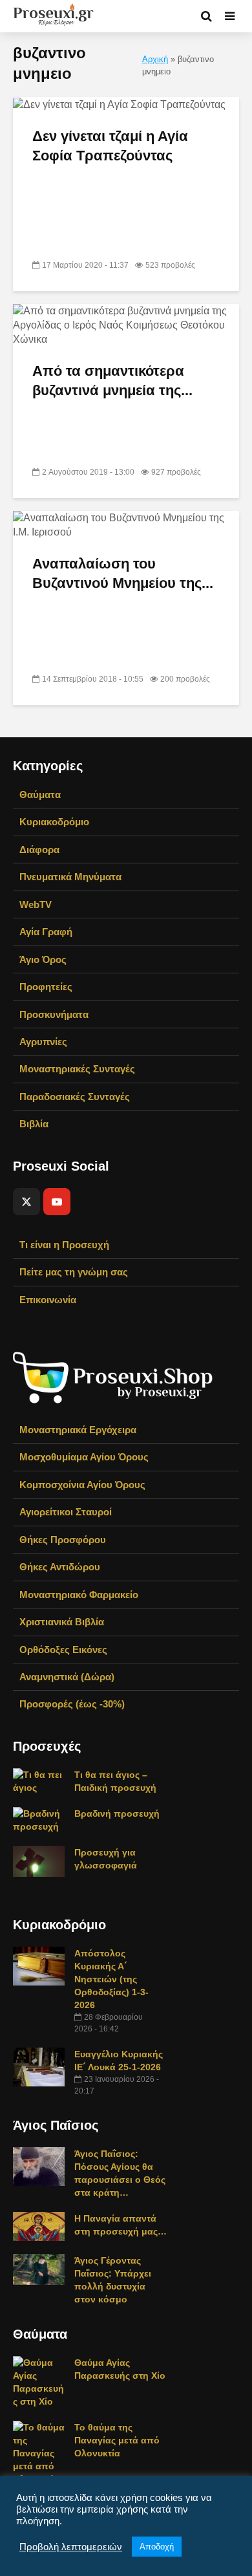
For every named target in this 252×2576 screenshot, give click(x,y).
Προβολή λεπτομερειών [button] (71, 2547)
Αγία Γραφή (46, 932)
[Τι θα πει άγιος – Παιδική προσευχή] (39, 1780)
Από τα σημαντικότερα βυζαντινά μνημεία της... (112, 381)
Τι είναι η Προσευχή (64, 1245)
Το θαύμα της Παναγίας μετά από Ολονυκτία (117, 2440)
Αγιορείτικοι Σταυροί (66, 1512)
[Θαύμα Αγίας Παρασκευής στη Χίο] (39, 2381)
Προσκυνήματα (54, 1014)
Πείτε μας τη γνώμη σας (74, 1272)
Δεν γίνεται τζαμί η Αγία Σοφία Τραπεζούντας (110, 146)
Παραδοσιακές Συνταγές (75, 1097)
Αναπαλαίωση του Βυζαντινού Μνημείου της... (123, 573)
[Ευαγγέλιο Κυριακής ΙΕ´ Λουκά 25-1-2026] (39, 2066)
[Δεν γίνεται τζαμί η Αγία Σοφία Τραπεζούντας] (119, 104)
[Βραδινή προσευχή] (39, 1819)
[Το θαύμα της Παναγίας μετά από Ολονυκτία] (39, 2452)
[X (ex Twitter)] (26, 1202)
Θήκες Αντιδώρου (60, 1567)
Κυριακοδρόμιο (54, 822)
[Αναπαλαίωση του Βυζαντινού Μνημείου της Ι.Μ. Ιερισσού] (126, 524)
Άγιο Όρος (43, 959)
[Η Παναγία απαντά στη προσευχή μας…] (39, 2225)
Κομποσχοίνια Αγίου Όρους (82, 1485)
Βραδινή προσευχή (117, 1813)
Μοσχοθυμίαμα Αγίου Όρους (84, 1457)
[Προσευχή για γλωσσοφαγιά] (39, 1861)
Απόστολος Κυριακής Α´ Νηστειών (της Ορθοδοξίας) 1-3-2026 (111, 1979)
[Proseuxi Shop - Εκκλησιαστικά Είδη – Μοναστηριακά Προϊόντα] (113, 1377)
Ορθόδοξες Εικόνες (63, 1650)
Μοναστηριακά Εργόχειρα (78, 1430)
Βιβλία (34, 1124)
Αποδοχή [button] (157, 2547)
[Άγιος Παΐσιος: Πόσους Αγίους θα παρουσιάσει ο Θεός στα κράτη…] (39, 2166)
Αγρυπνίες (43, 1042)
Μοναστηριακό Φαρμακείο (79, 1595)
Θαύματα (40, 795)
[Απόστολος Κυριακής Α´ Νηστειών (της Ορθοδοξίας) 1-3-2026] (39, 1965)
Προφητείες (46, 987)
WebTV (36, 904)
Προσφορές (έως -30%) (72, 1704)
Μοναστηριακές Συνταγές (77, 1069)
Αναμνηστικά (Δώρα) (67, 1677)
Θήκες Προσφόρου (63, 1540)
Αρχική (155, 60)
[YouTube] (57, 1202)
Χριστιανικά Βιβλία (62, 1622)
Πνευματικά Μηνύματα (70, 877)
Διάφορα (39, 850)
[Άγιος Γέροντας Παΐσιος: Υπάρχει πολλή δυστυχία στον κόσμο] (39, 2269)
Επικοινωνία (48, 1300)
